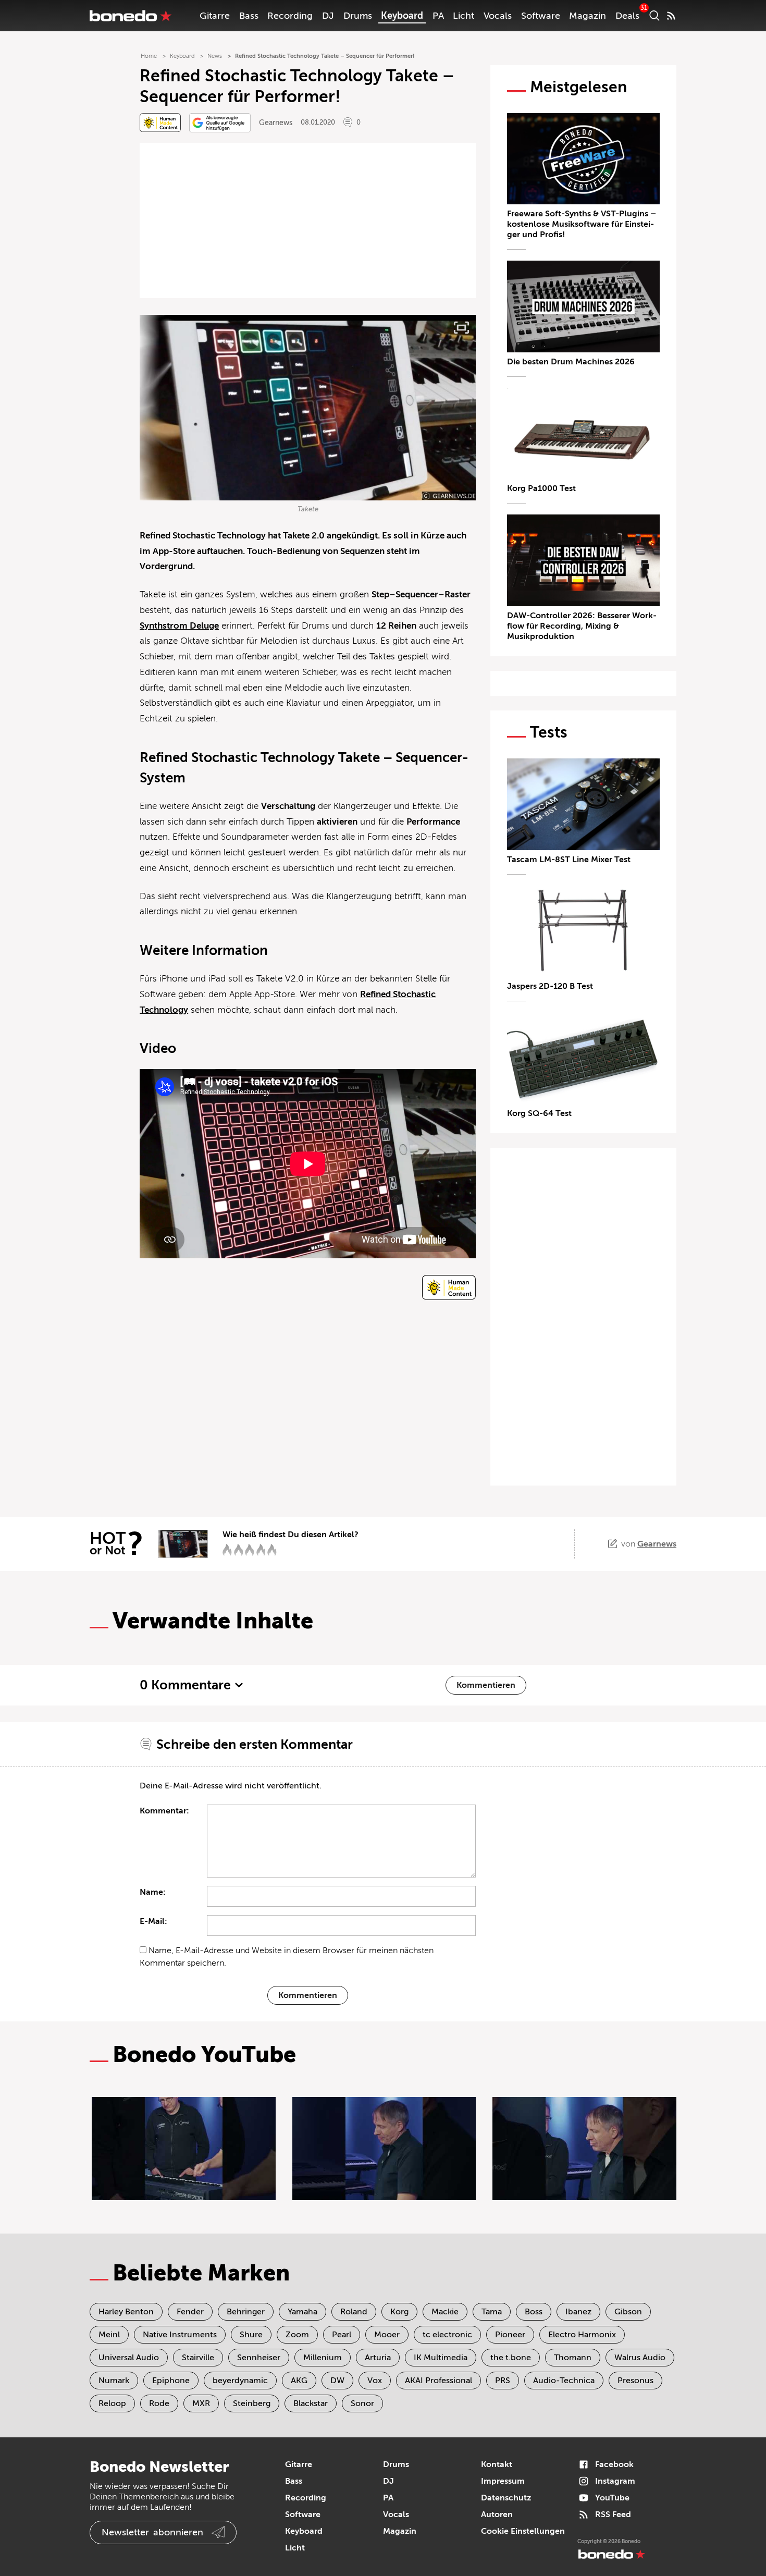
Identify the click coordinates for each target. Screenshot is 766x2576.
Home (149, 56)
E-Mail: (153, 1921)
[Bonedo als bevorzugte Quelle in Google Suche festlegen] (220, 123)
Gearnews (276, 123)
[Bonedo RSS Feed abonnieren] (671, 16)
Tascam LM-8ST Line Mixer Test (569, 860)
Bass (249, 16)
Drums (358, 16)
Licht (464, 16)
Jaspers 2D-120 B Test (550, 986)
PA (438, 16)
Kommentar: (164, 1811)
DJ (328, 16)
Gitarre (215, 16)
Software (541, 16)
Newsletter (152, 2532)
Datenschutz (506, 2498)
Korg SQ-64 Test (539, 1113)
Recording (290, 16)
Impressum (503, 2481)
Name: (153, 1892)
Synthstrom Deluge (179, 626)
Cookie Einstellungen (523, 2531)
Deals (627, 16)
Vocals (498, 16)
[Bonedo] (131, 16)
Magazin (588, 16)
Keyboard (402, 16)
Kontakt (497, 2464)
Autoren (497, 2514)
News (215, 56)
